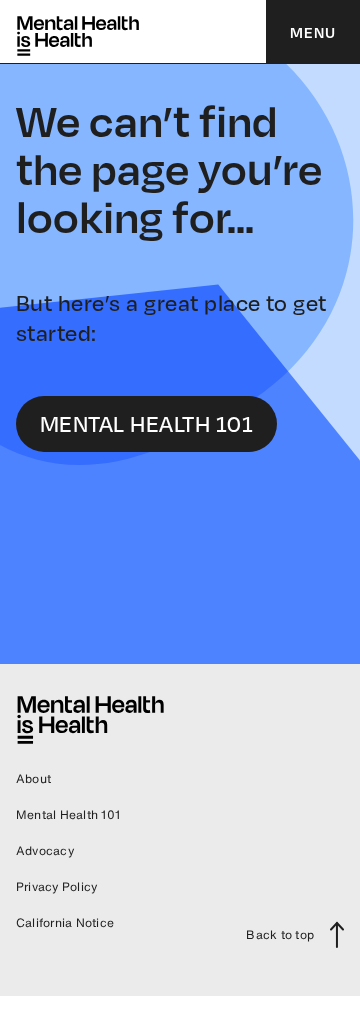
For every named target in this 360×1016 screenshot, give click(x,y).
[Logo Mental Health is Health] (78, 32)
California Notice (65, 922)
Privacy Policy (56, 886)
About (33, 778)
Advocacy (45, 850)
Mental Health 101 (68, 814)
